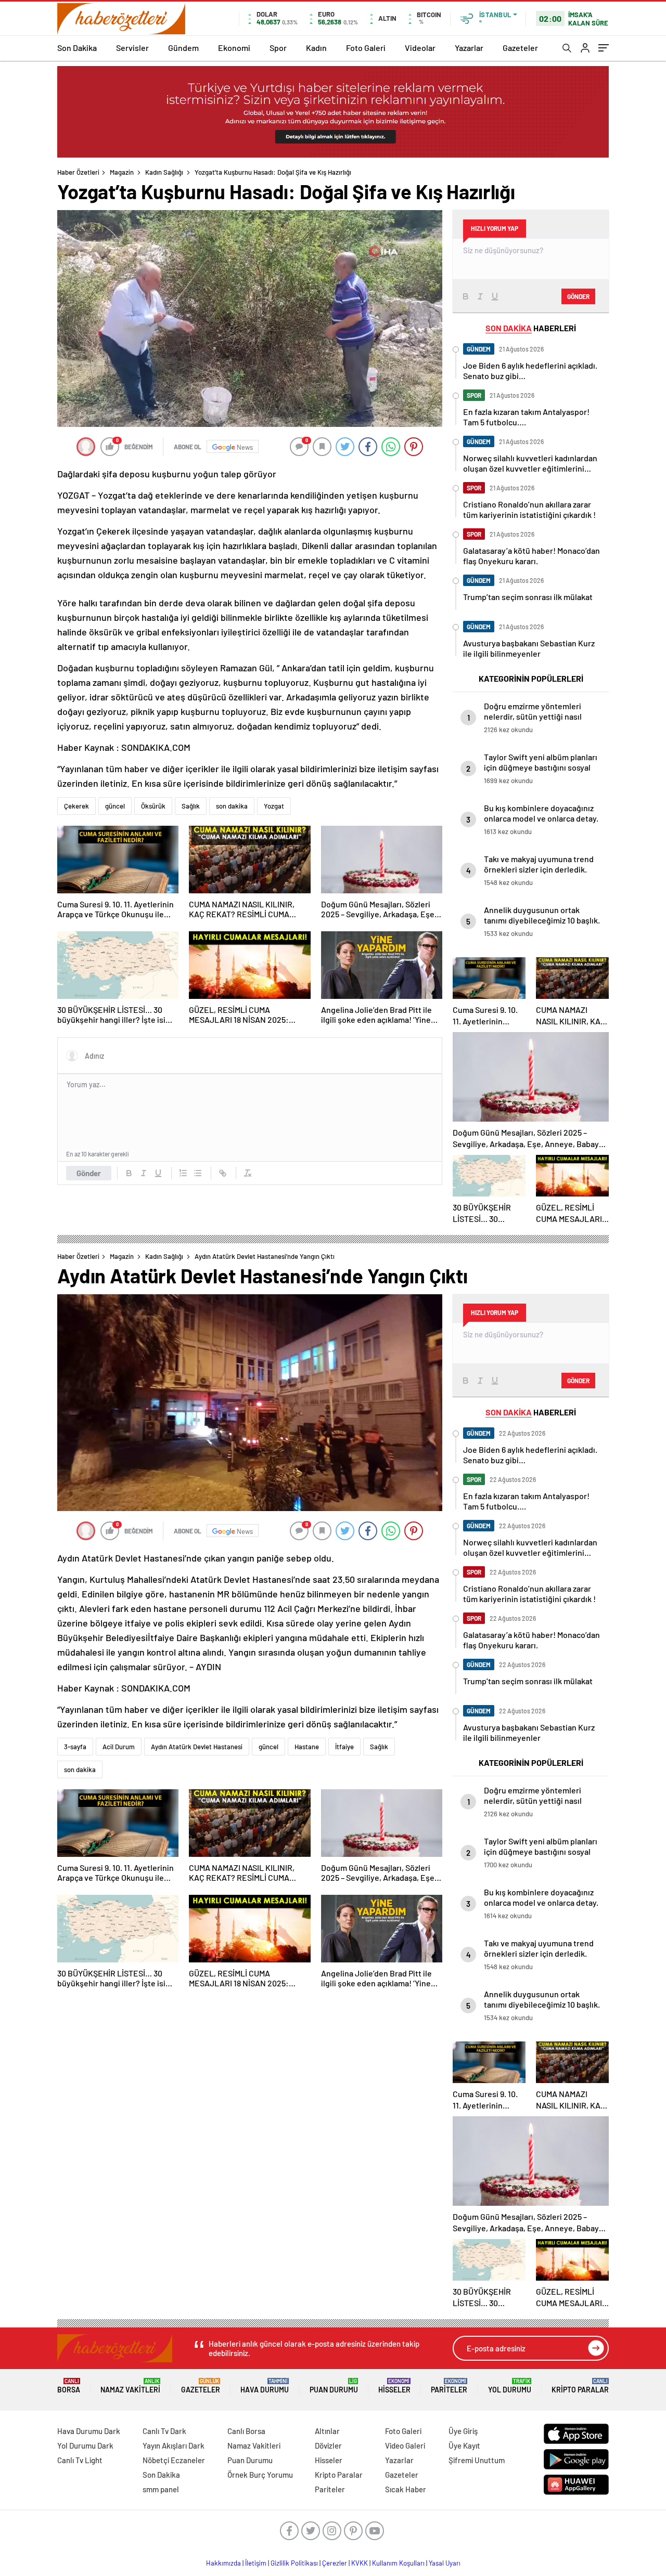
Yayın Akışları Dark (174, 2445)
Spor (278, 48)
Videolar (420, 48)
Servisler (132, 48)
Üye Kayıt (464, 2445)
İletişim (256, 2563)
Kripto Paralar (580, 2386)
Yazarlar (469, 48)
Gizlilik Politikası (294, 2563)
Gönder (89, 1173)
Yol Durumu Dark (85, 2445)
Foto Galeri (366, 48)
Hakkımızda (223, 2563)
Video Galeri (405, 2445)
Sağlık (191, 806)
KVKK (360, 2563)
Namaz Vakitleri (130, 2386)
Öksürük (153, 806)
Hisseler (394, 2386)
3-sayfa (75, 1747)
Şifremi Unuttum (477, 2460)
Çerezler (335, 2563)
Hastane (307, 1747)
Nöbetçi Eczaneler (174, 2460)
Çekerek (76, 806)
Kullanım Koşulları (398, 2563)
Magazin (122, 172)
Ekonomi (234, 48)
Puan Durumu (334, 2386)
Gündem (183, 48)
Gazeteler (520, 48)
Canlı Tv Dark (164, 2431)
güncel (115, 806)
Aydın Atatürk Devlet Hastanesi (197, 1747)
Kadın (316, 48)
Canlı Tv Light (80, 2460)
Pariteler (449, 2386)
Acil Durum (119, 1747)
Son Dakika (77, 48)
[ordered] (183, 1173)
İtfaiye (344, 1747)
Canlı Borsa (246, 2431)
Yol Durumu (510, 2386)
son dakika (232, 806)
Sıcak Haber (406, 2489)
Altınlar (327, 2431)
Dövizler (328, 2445)
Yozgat (274, 806)
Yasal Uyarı (445, 2563)
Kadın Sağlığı (164, 172)
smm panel (161, 2489)
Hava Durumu (265, 2386)
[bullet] (198, 1173)
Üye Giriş (463, 2431)
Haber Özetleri (78, 172)
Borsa (69, 2386)
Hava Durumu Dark (89, 2431)
